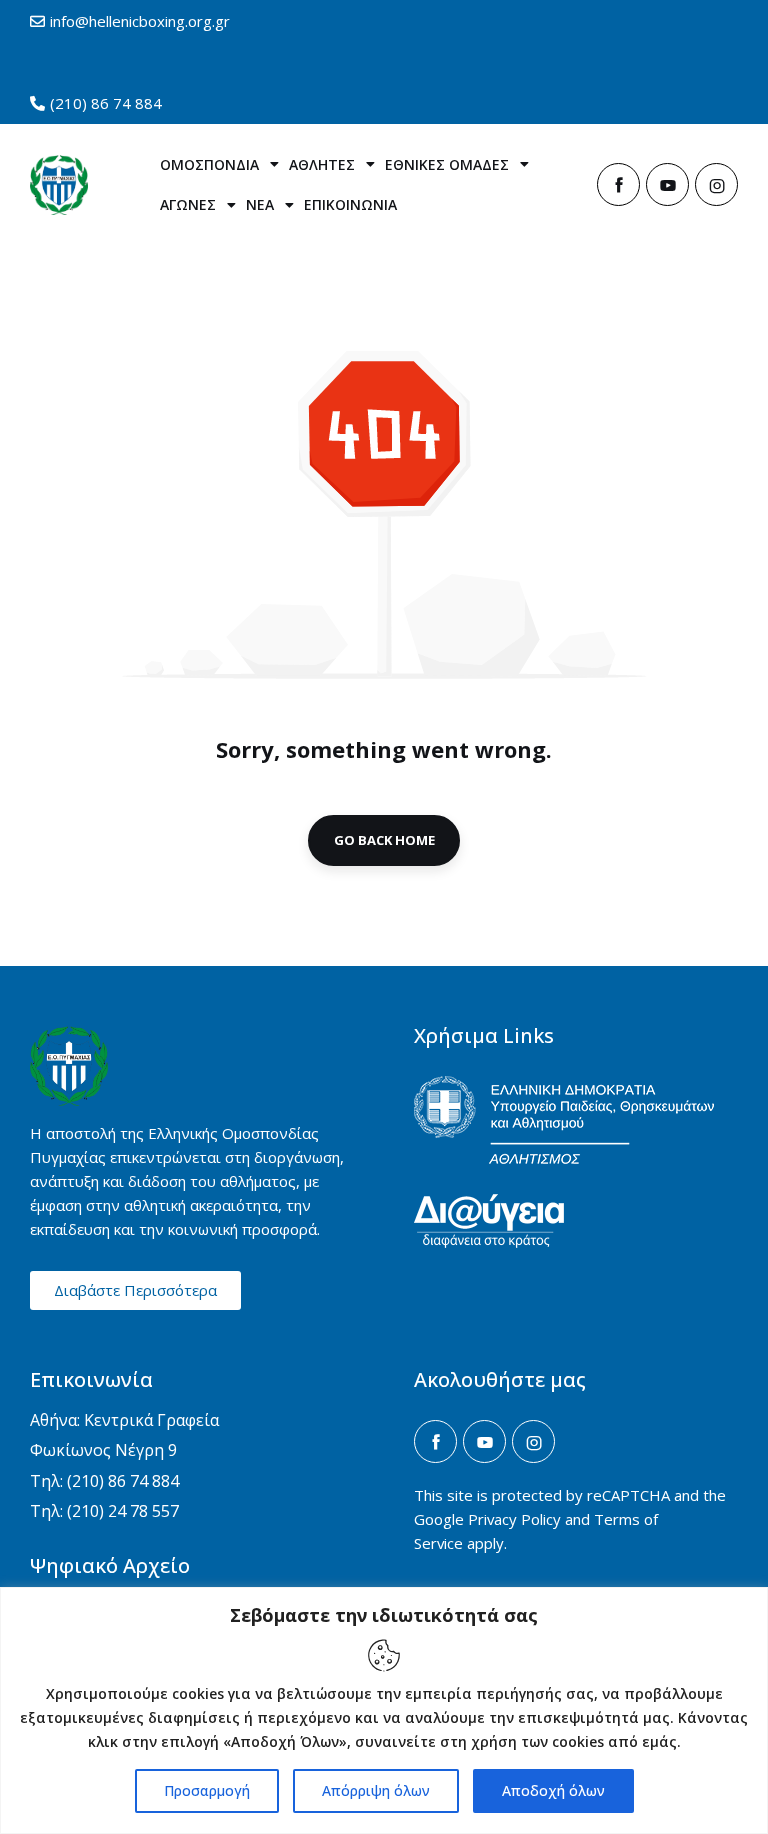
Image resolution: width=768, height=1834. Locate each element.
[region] (384, 1710)
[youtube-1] (667, 184)
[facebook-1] (618, 184)
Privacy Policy (514, 1519)
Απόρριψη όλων (376, 1790)
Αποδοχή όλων (553, 1790)
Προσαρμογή (207, 1790)
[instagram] (716, 184)
